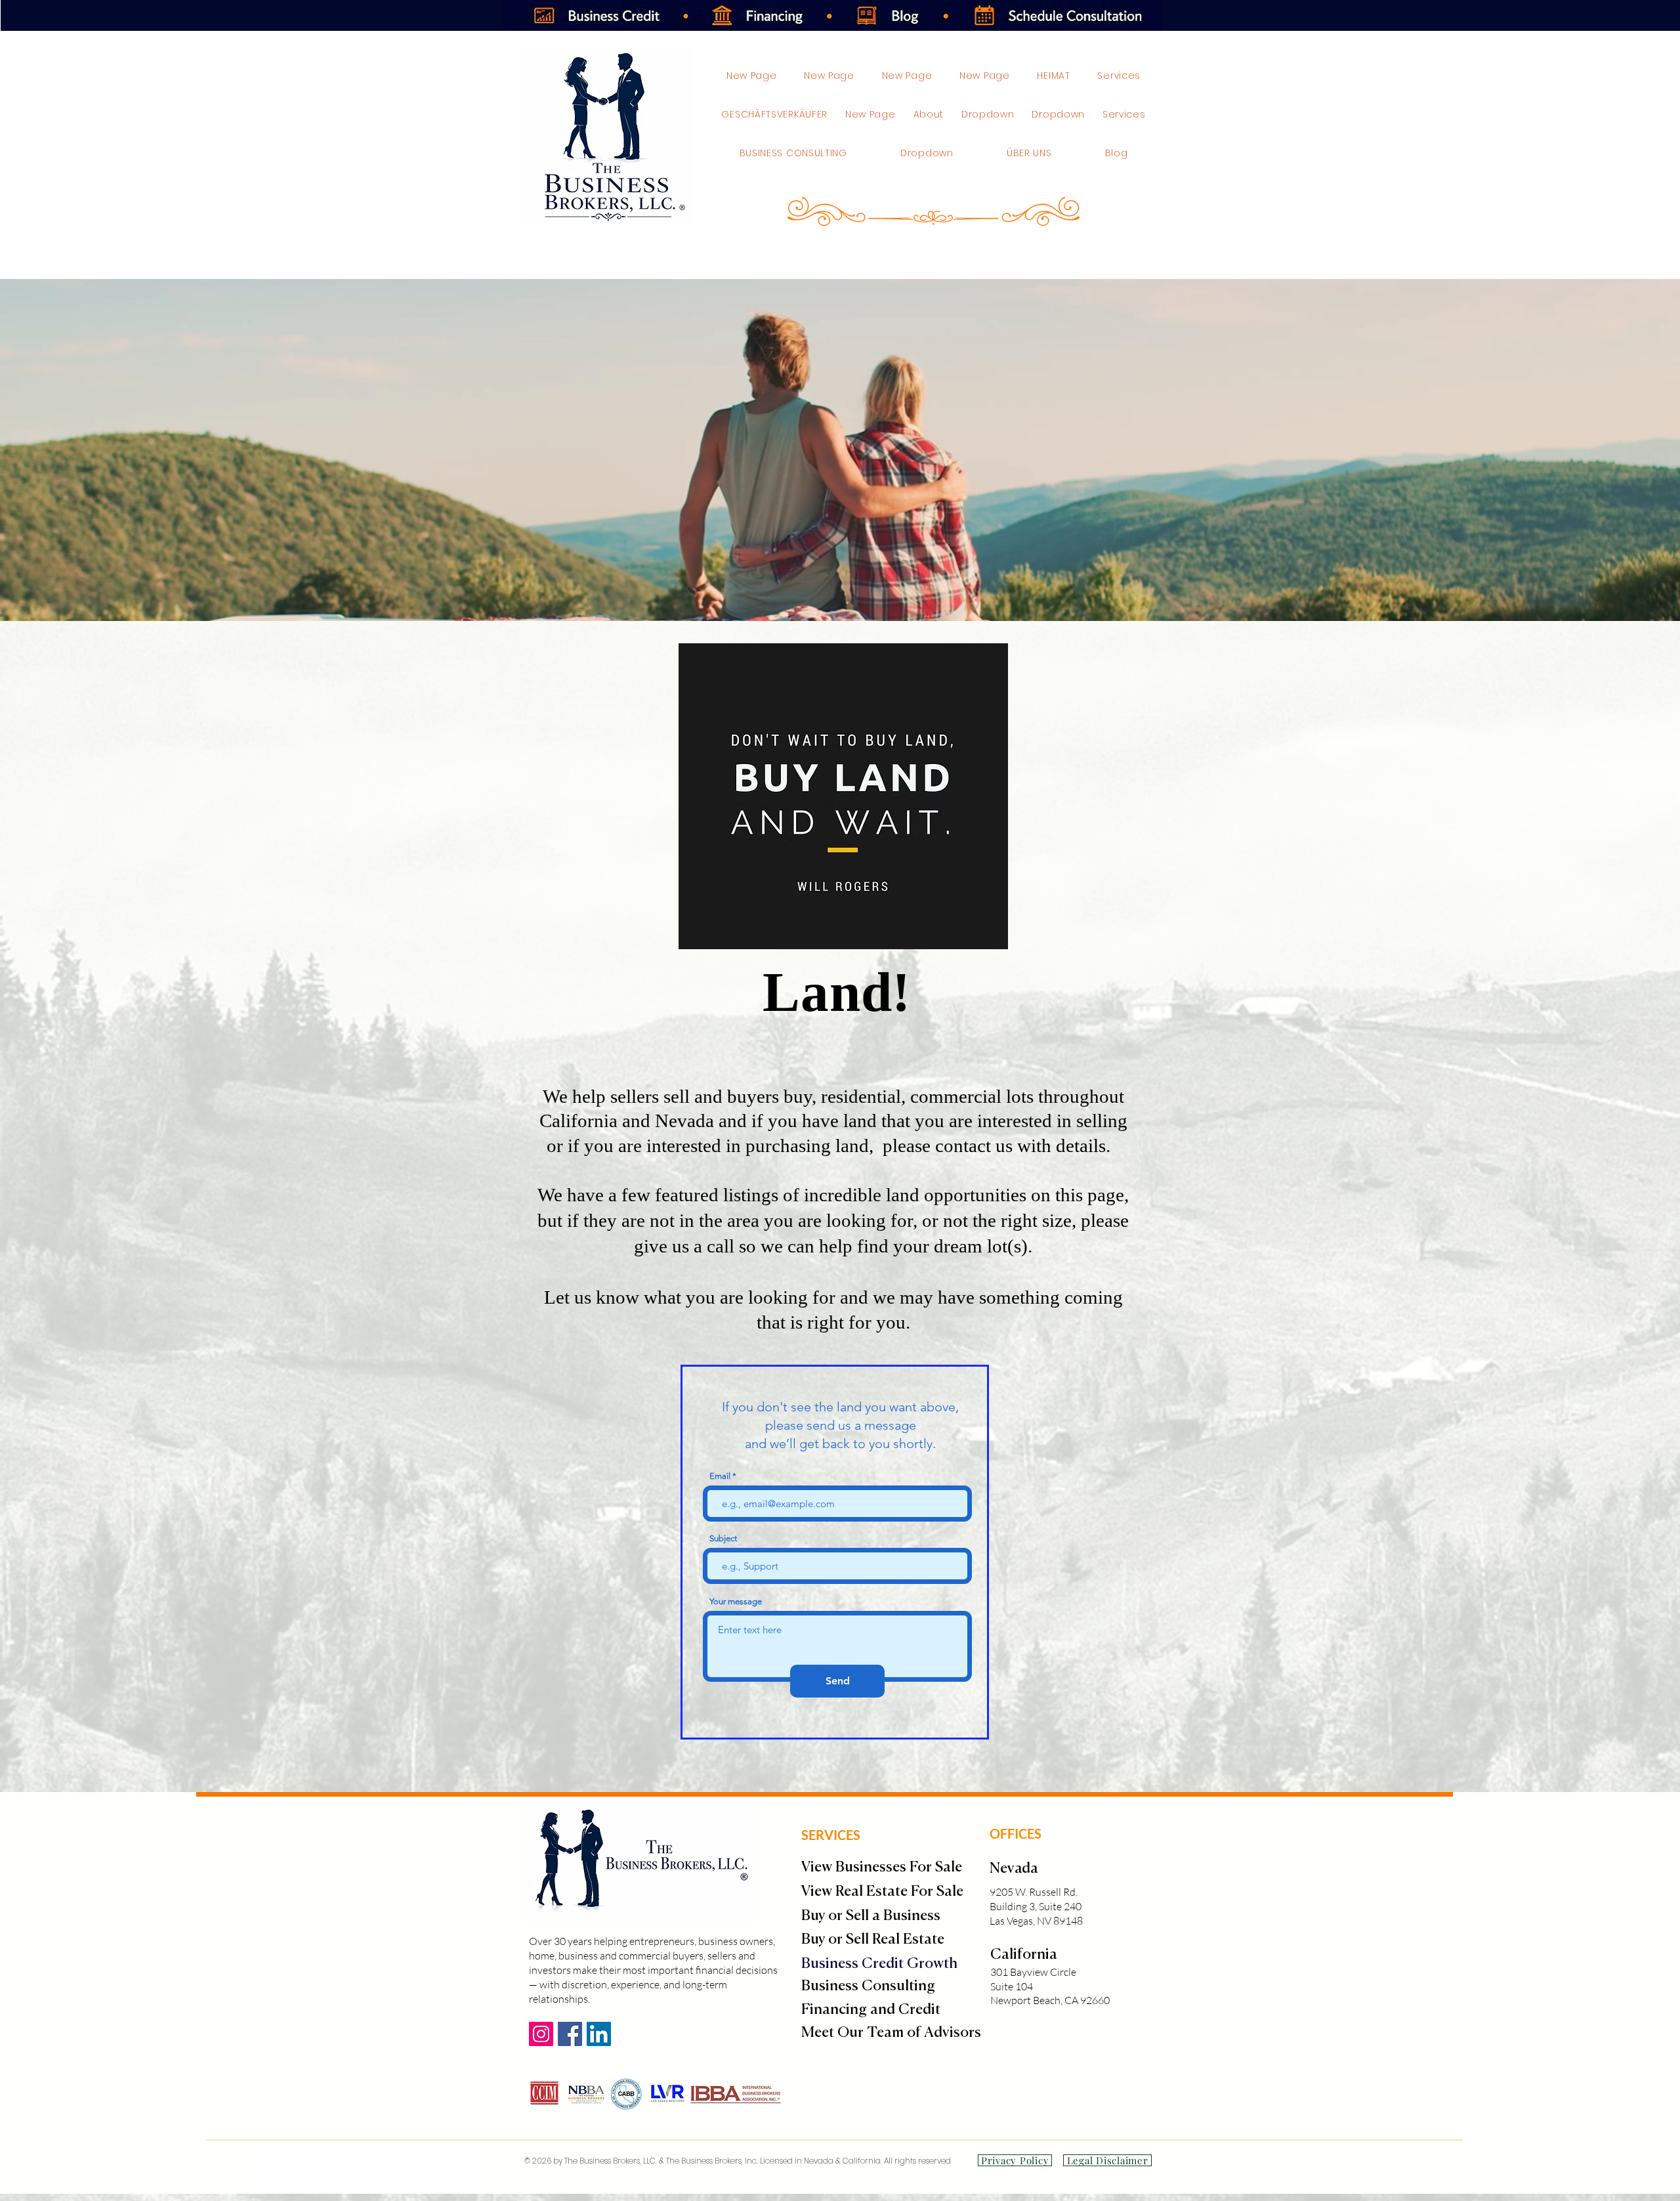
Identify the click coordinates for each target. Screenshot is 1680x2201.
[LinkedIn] (599, 2034)
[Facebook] (570, 2034)
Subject (723, 1538)
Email (720, 1476)
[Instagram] (541, 2034)
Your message (736, 1601)
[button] (1059, 115)
